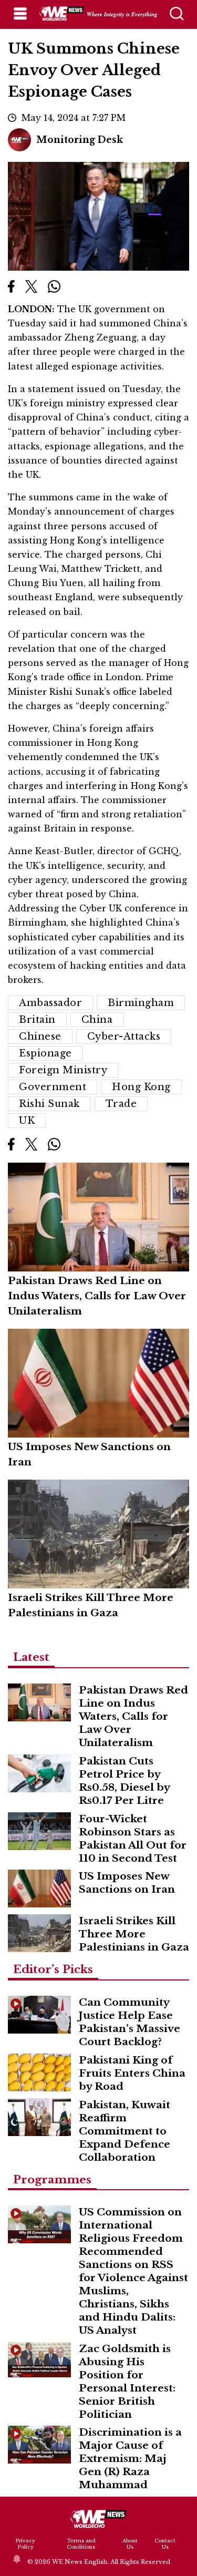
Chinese (40, 1036)
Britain (37, 1020)
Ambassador (50, 1003)
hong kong (141, 1087)
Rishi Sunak (49, 1104)
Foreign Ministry (63, 1070)
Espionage (45, 1053)
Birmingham (141, 1003)
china (97, 1020)
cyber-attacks (124, 1036)
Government (53, 1087)
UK (27, 1121)
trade (121, 1104)
